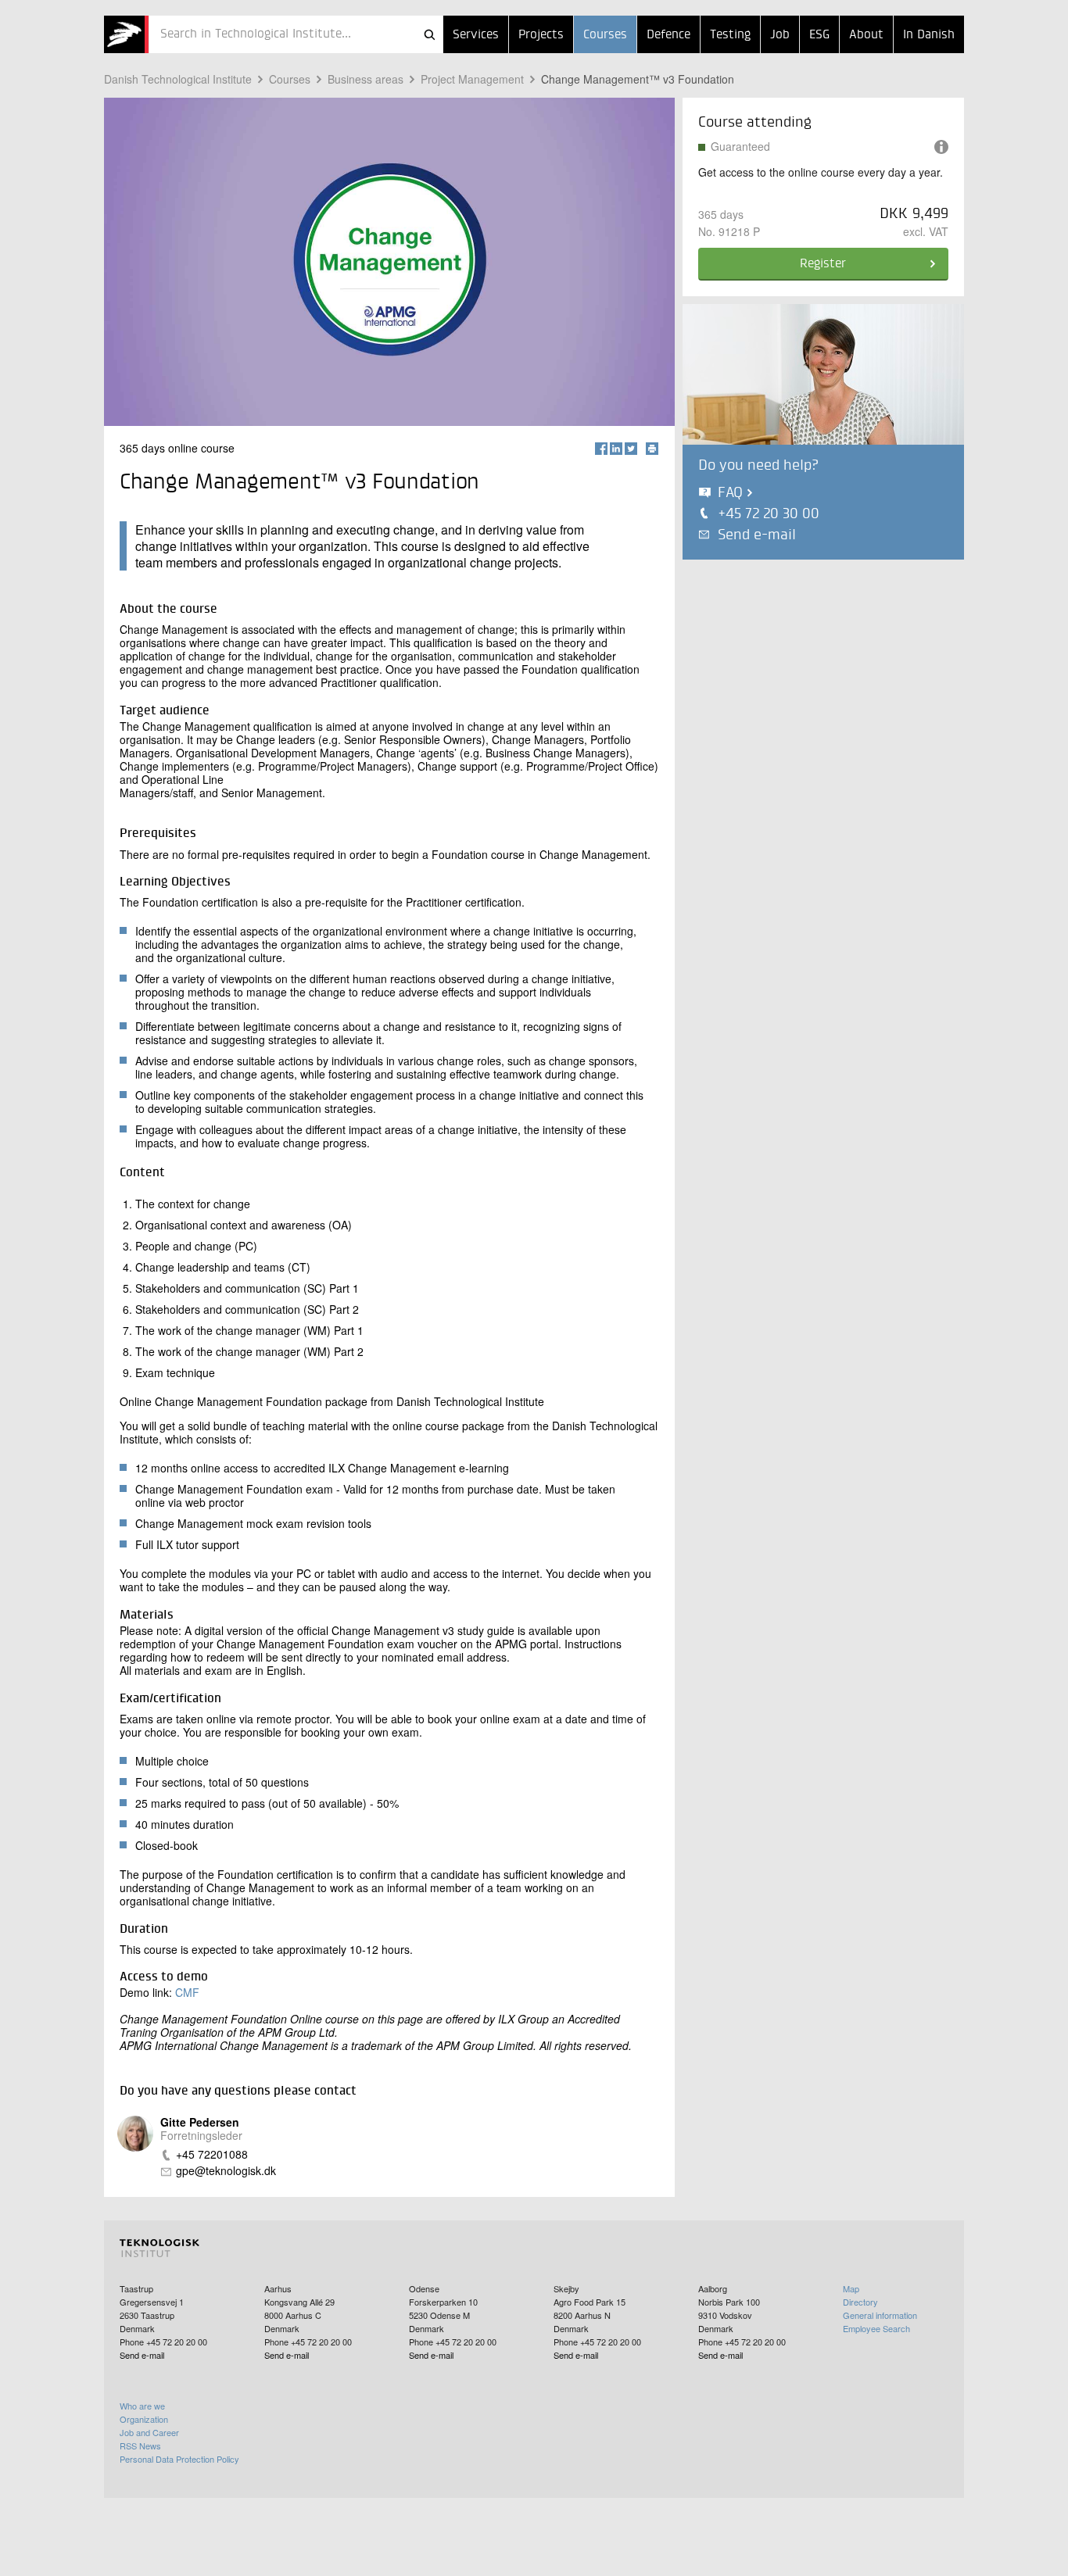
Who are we (142, 2406)
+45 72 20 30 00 (769, 514)
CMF (187, 1992)
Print (652, 449)
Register (823, 264)
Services (476, 35)
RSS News (140, 2445)
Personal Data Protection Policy (179, 2459)
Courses (605, 35)
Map (851, 2288)
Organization (144, 2419)
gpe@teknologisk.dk (226, 2171)
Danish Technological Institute (178, 79)
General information (880, 2315)
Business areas (366, 79)
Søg (429, 34)
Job (780, 35)
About (866, 35)
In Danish (929, 35)
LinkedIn (616, 449)
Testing (730, 35)
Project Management (472, 79)
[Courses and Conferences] (126, 34)
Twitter (631, 449)
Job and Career (149, 2432)
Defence (668, 35)
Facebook (601, 449)
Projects (541, 35)
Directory (860, 2302)
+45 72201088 (212, 2154)
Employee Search (876, 2328)
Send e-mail (757, 535)
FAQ (730, 493)
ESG (819, 35)
